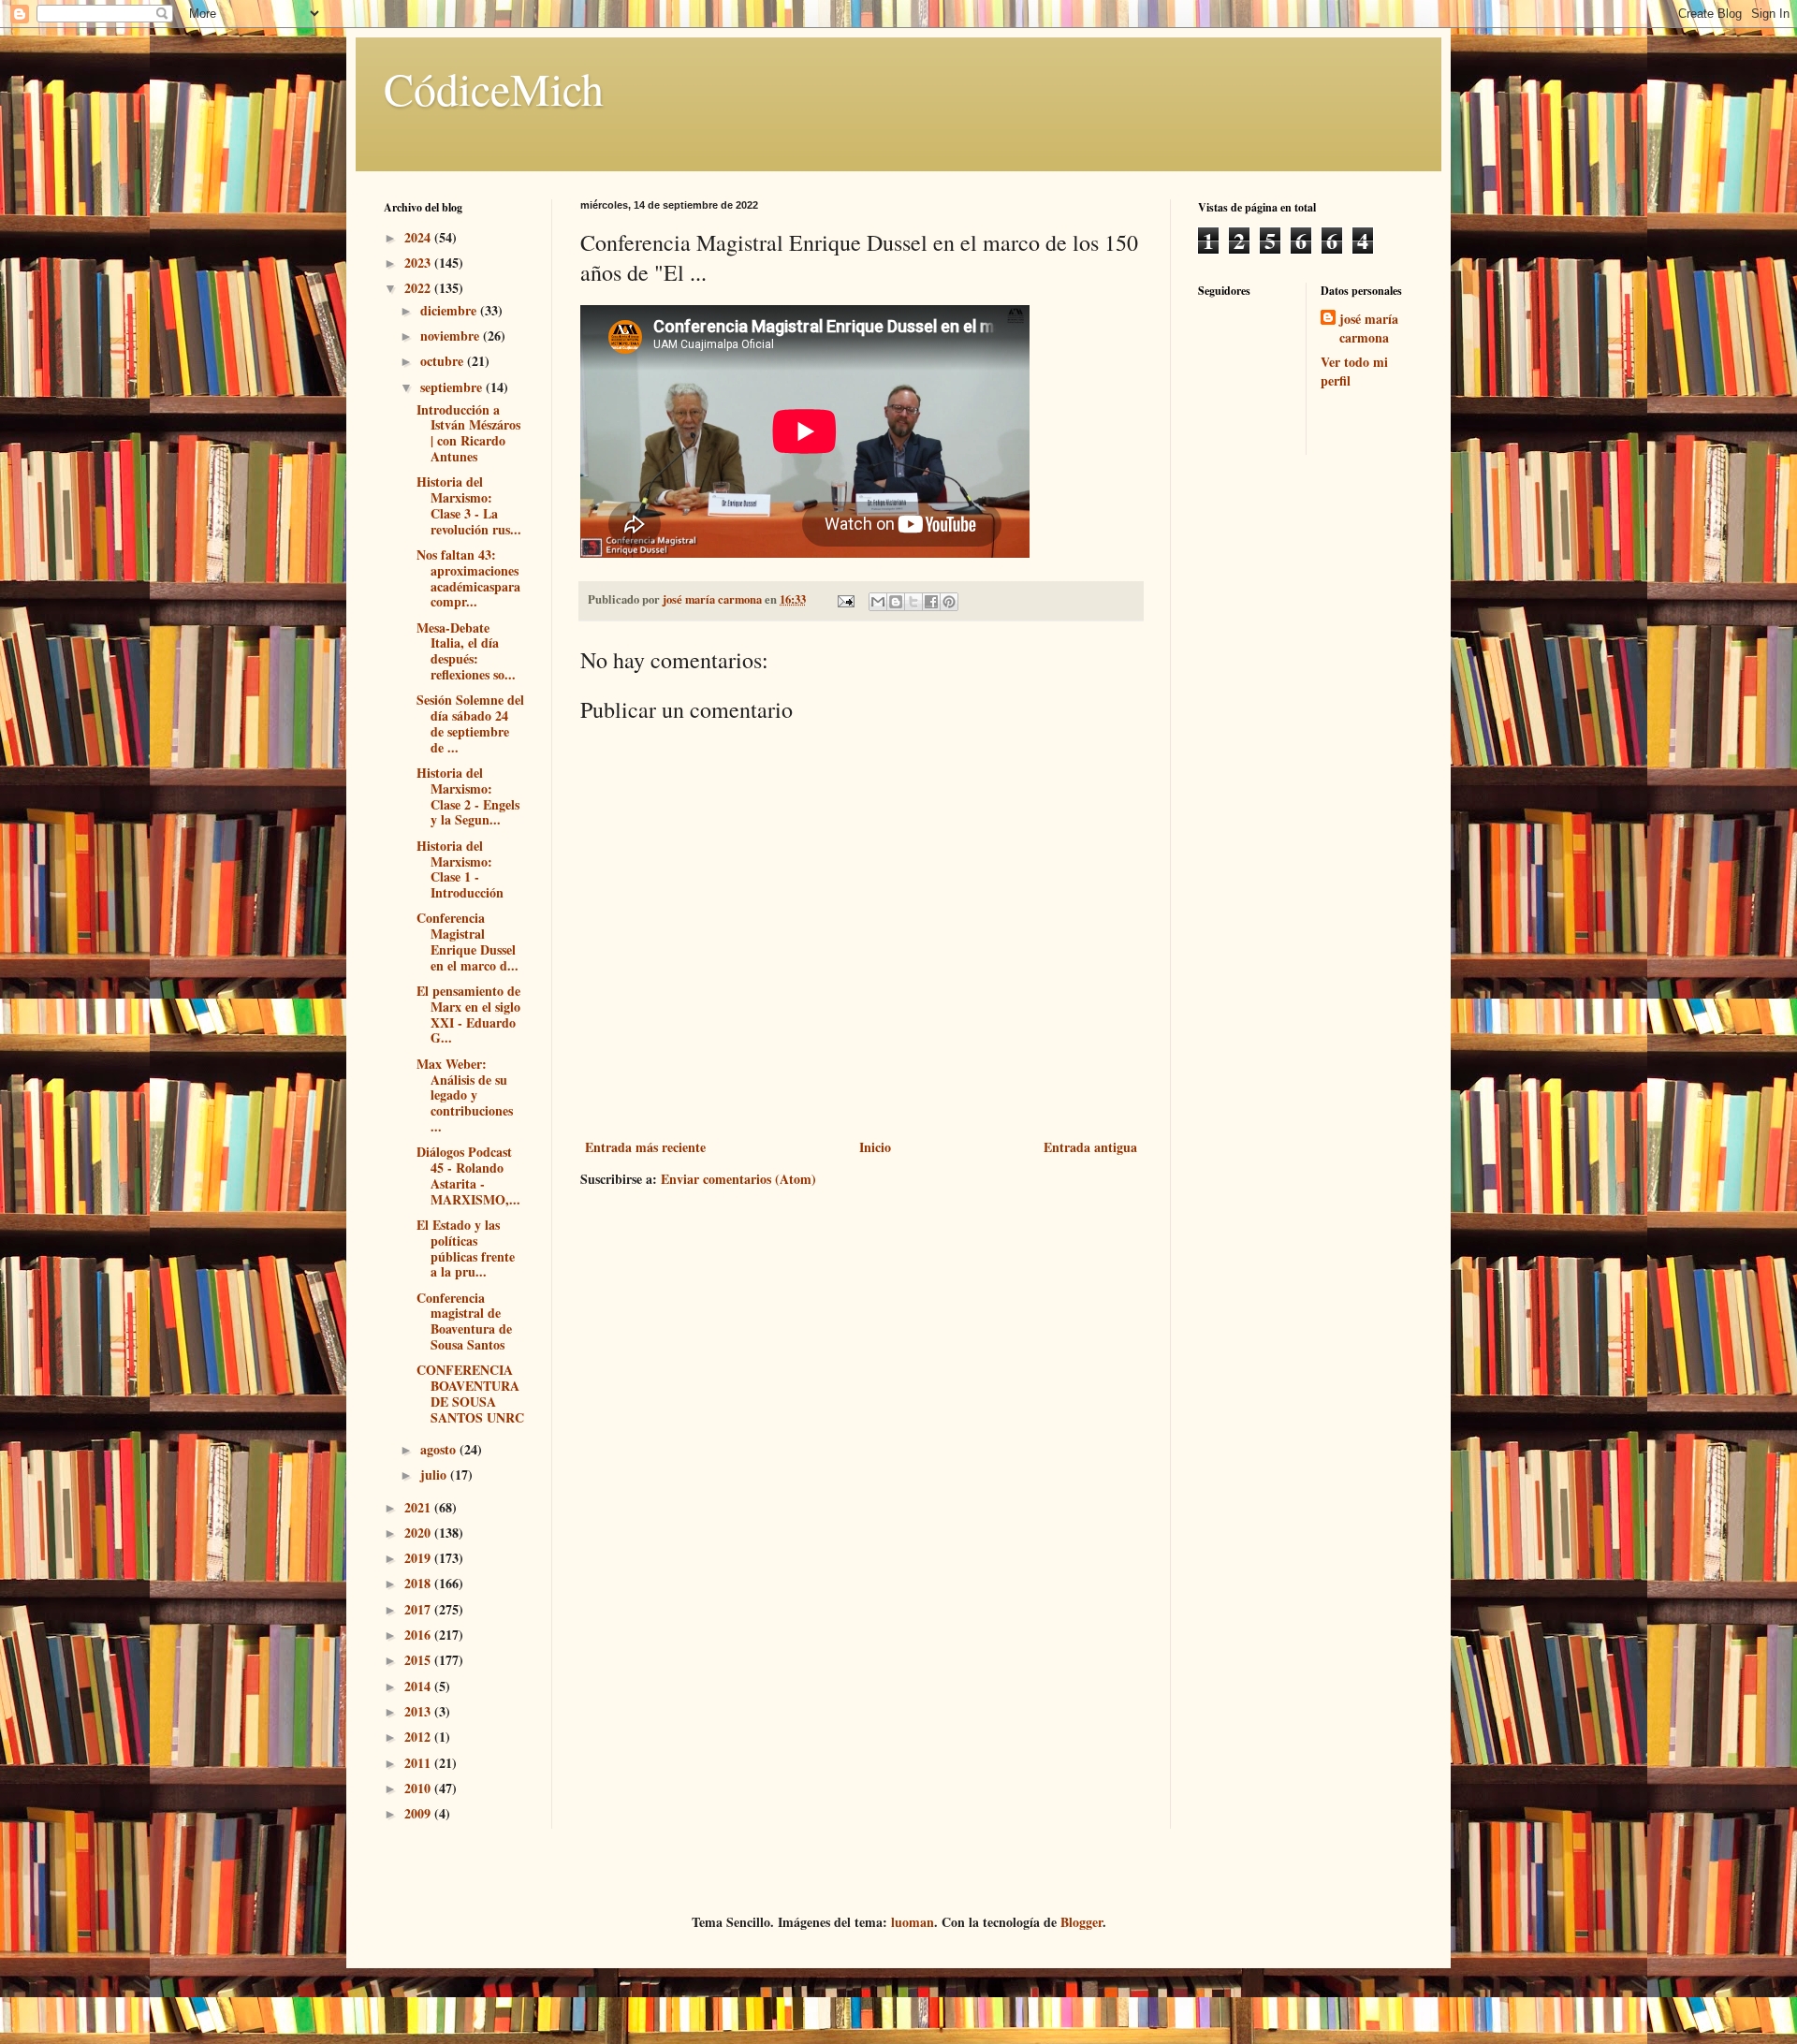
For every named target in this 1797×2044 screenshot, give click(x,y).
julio (435, 1475)
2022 (419, 288)
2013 (419, 1711)
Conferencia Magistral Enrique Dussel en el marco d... (468, 941)
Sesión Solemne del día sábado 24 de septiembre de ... (470, 723)
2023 (419, 263)
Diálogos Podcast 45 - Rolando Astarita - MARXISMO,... (468, 1175)
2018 (419, 1583)
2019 (419, 1558)
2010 (419, 1788)
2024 (419, 237)
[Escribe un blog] (896, 602)
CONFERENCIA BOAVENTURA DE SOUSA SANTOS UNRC (470, 1393)
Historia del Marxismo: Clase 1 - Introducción (460, 869)
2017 (419, 1609)
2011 (419, 1763)
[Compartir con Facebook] (931, 602)
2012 (419, 1737)
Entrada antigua (1090, 1147)
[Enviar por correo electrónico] (878, 602)
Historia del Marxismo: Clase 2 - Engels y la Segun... (468, 796)
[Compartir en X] (913, 602)
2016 (419, 1635)
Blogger (1081, 1922)
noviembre (452, 336)
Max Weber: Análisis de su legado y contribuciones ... (465, 1095)
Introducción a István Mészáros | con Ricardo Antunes (468, 433)
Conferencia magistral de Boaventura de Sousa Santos (464, 1321)
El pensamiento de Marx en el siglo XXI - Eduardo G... (468, 1014)
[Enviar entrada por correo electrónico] (845, 599)
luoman (913, 1922)
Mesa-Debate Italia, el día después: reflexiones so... (466, 651)
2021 (419, 1507)
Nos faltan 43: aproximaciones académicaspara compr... (468, 578)
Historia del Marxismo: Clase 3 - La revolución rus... (469, 505)
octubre (444, 361)
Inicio (875, 1147)
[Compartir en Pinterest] (949, 602)
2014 (419, 1686)
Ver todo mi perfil (1354, 371)
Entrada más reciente (645, 1147)
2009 (419, 1813)
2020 (419, 1533)
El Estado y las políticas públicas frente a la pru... (466, 1248)
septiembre (453, 387)
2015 (419, 1660)
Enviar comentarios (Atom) (738, 1179)
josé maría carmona (1369, 328)
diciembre (450, 310)
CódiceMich (494, 88)
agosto (440, 1449)
